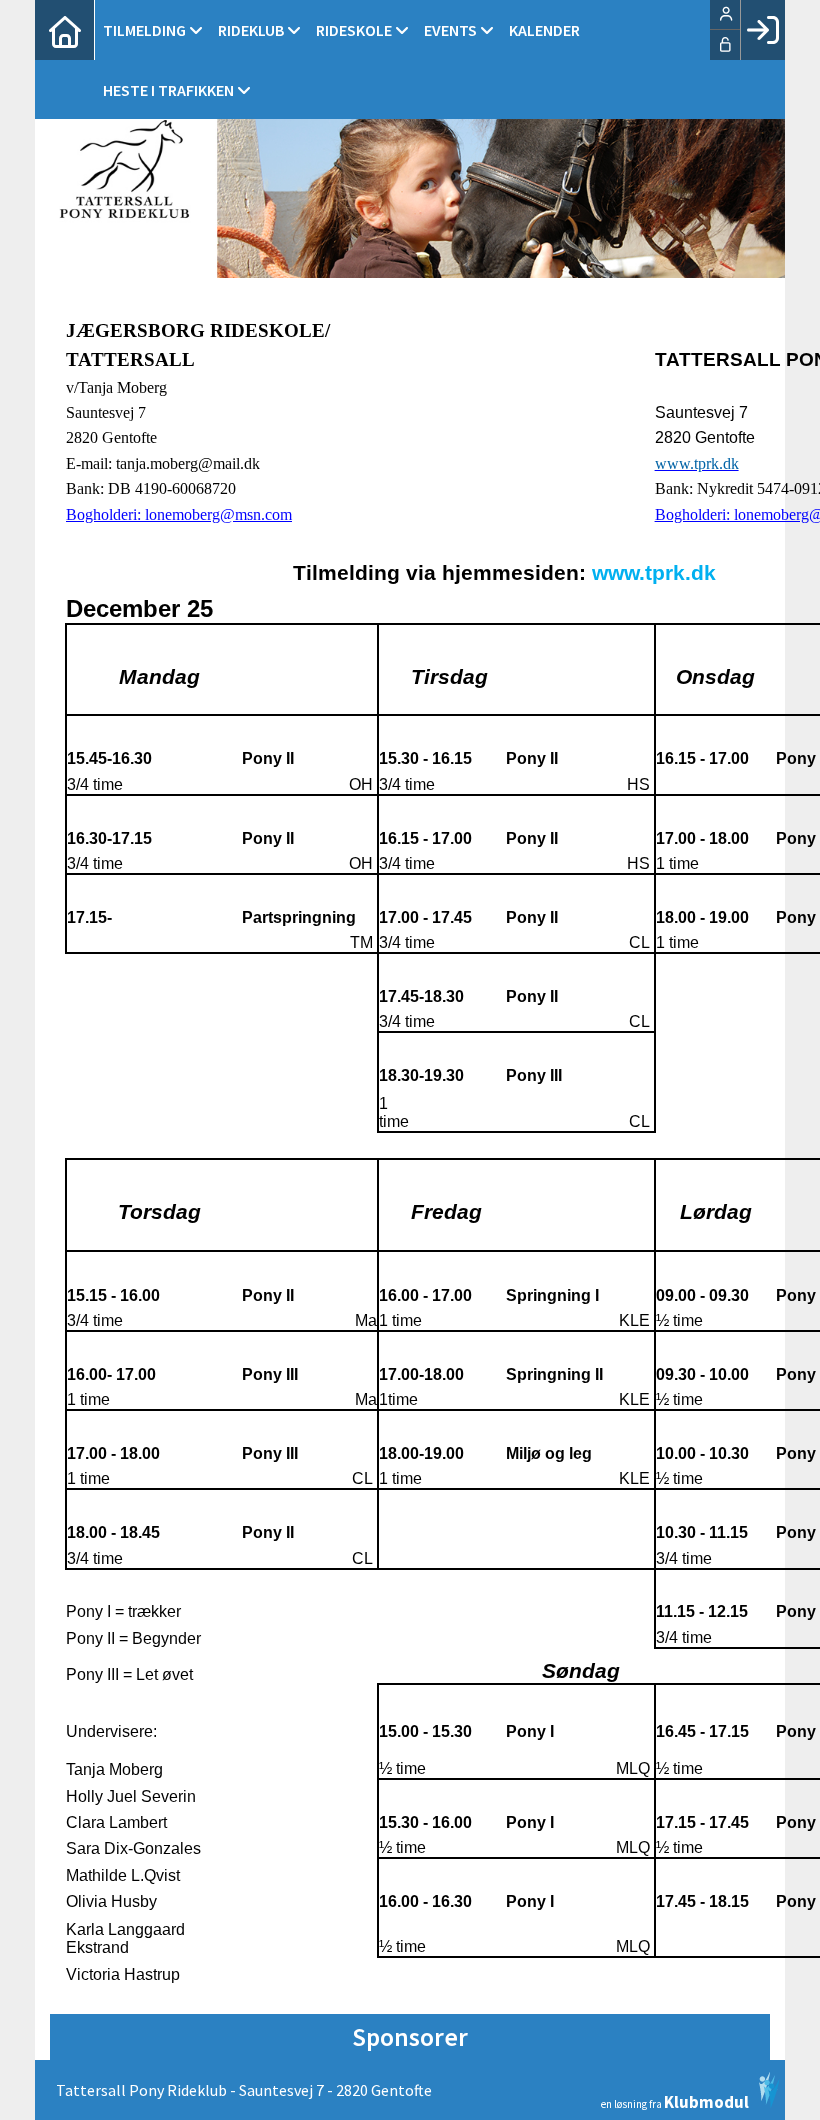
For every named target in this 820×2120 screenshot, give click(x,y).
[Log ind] (762, 30)
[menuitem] (65, 30)
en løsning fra (675, 2100)
